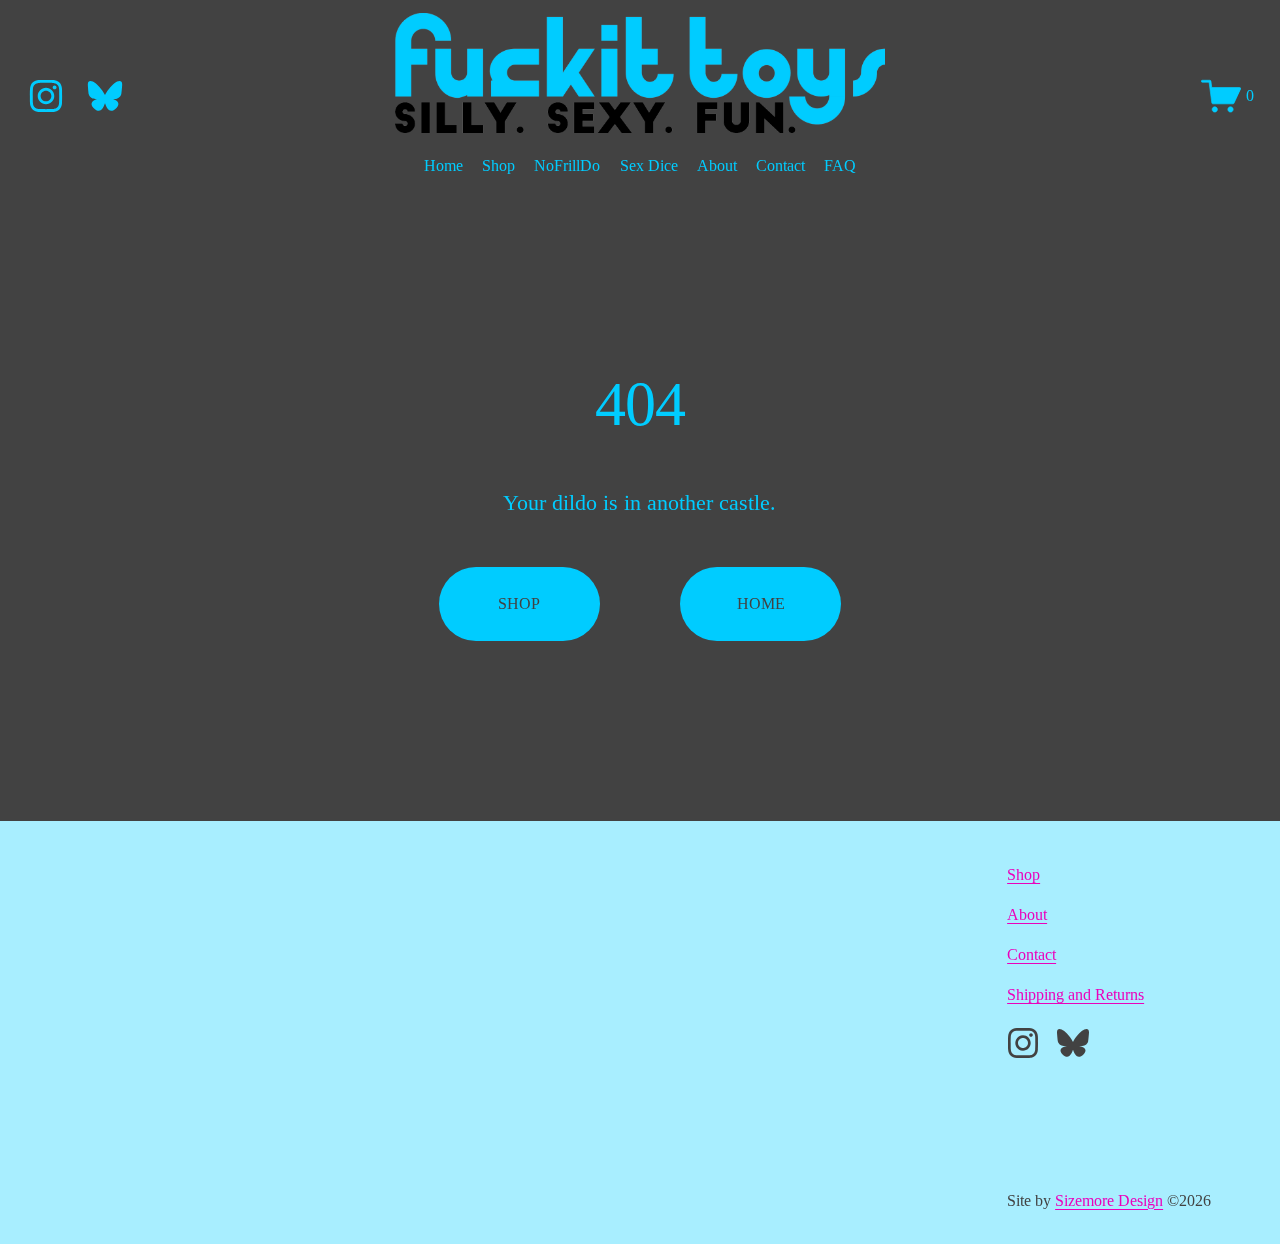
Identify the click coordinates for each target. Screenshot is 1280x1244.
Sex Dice (649, 165)
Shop (498, 165)
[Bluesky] (105, 96)
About (717, 165)
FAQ (840, 165)
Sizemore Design (1109, 1200)
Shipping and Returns (1075, 994)
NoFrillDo (567, 165)
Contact (780, 165)
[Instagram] (46, 96)
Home (443, 165)
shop (519, 603)
